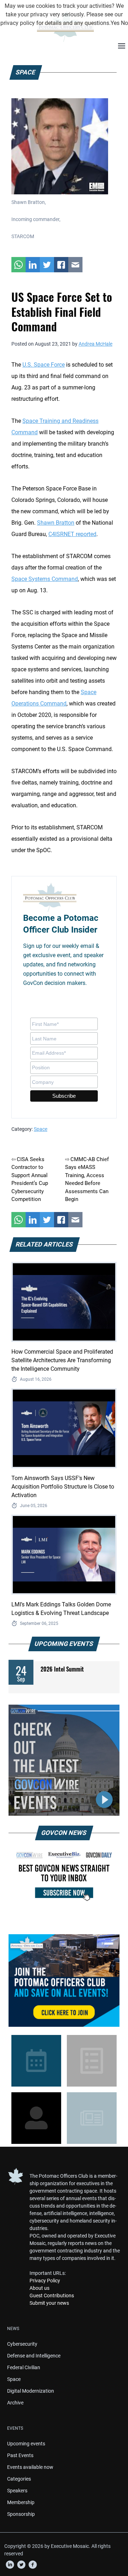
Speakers (17, 2491)
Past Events (20, 2455)
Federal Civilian (24, 2367)
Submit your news (49, 2303)
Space (41, 1129)
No (124, 23)
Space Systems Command (45, 579)
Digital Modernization (31, 2391)
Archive (15, 2403)
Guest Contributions (52, 2296)
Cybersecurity (22, 2344)
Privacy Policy (45, 2281)
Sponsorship (21, 2514)
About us (39, 2288)
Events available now (30, 2467)
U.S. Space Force (44, 365)
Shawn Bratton (56, 523)
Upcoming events (26, 2444)
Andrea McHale (95, 344)
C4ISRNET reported (72, 534)
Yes (115, 23)
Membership (21, 2502)
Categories (19, 2479)
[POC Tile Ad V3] (64, 1980)
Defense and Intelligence (34, 2356)
